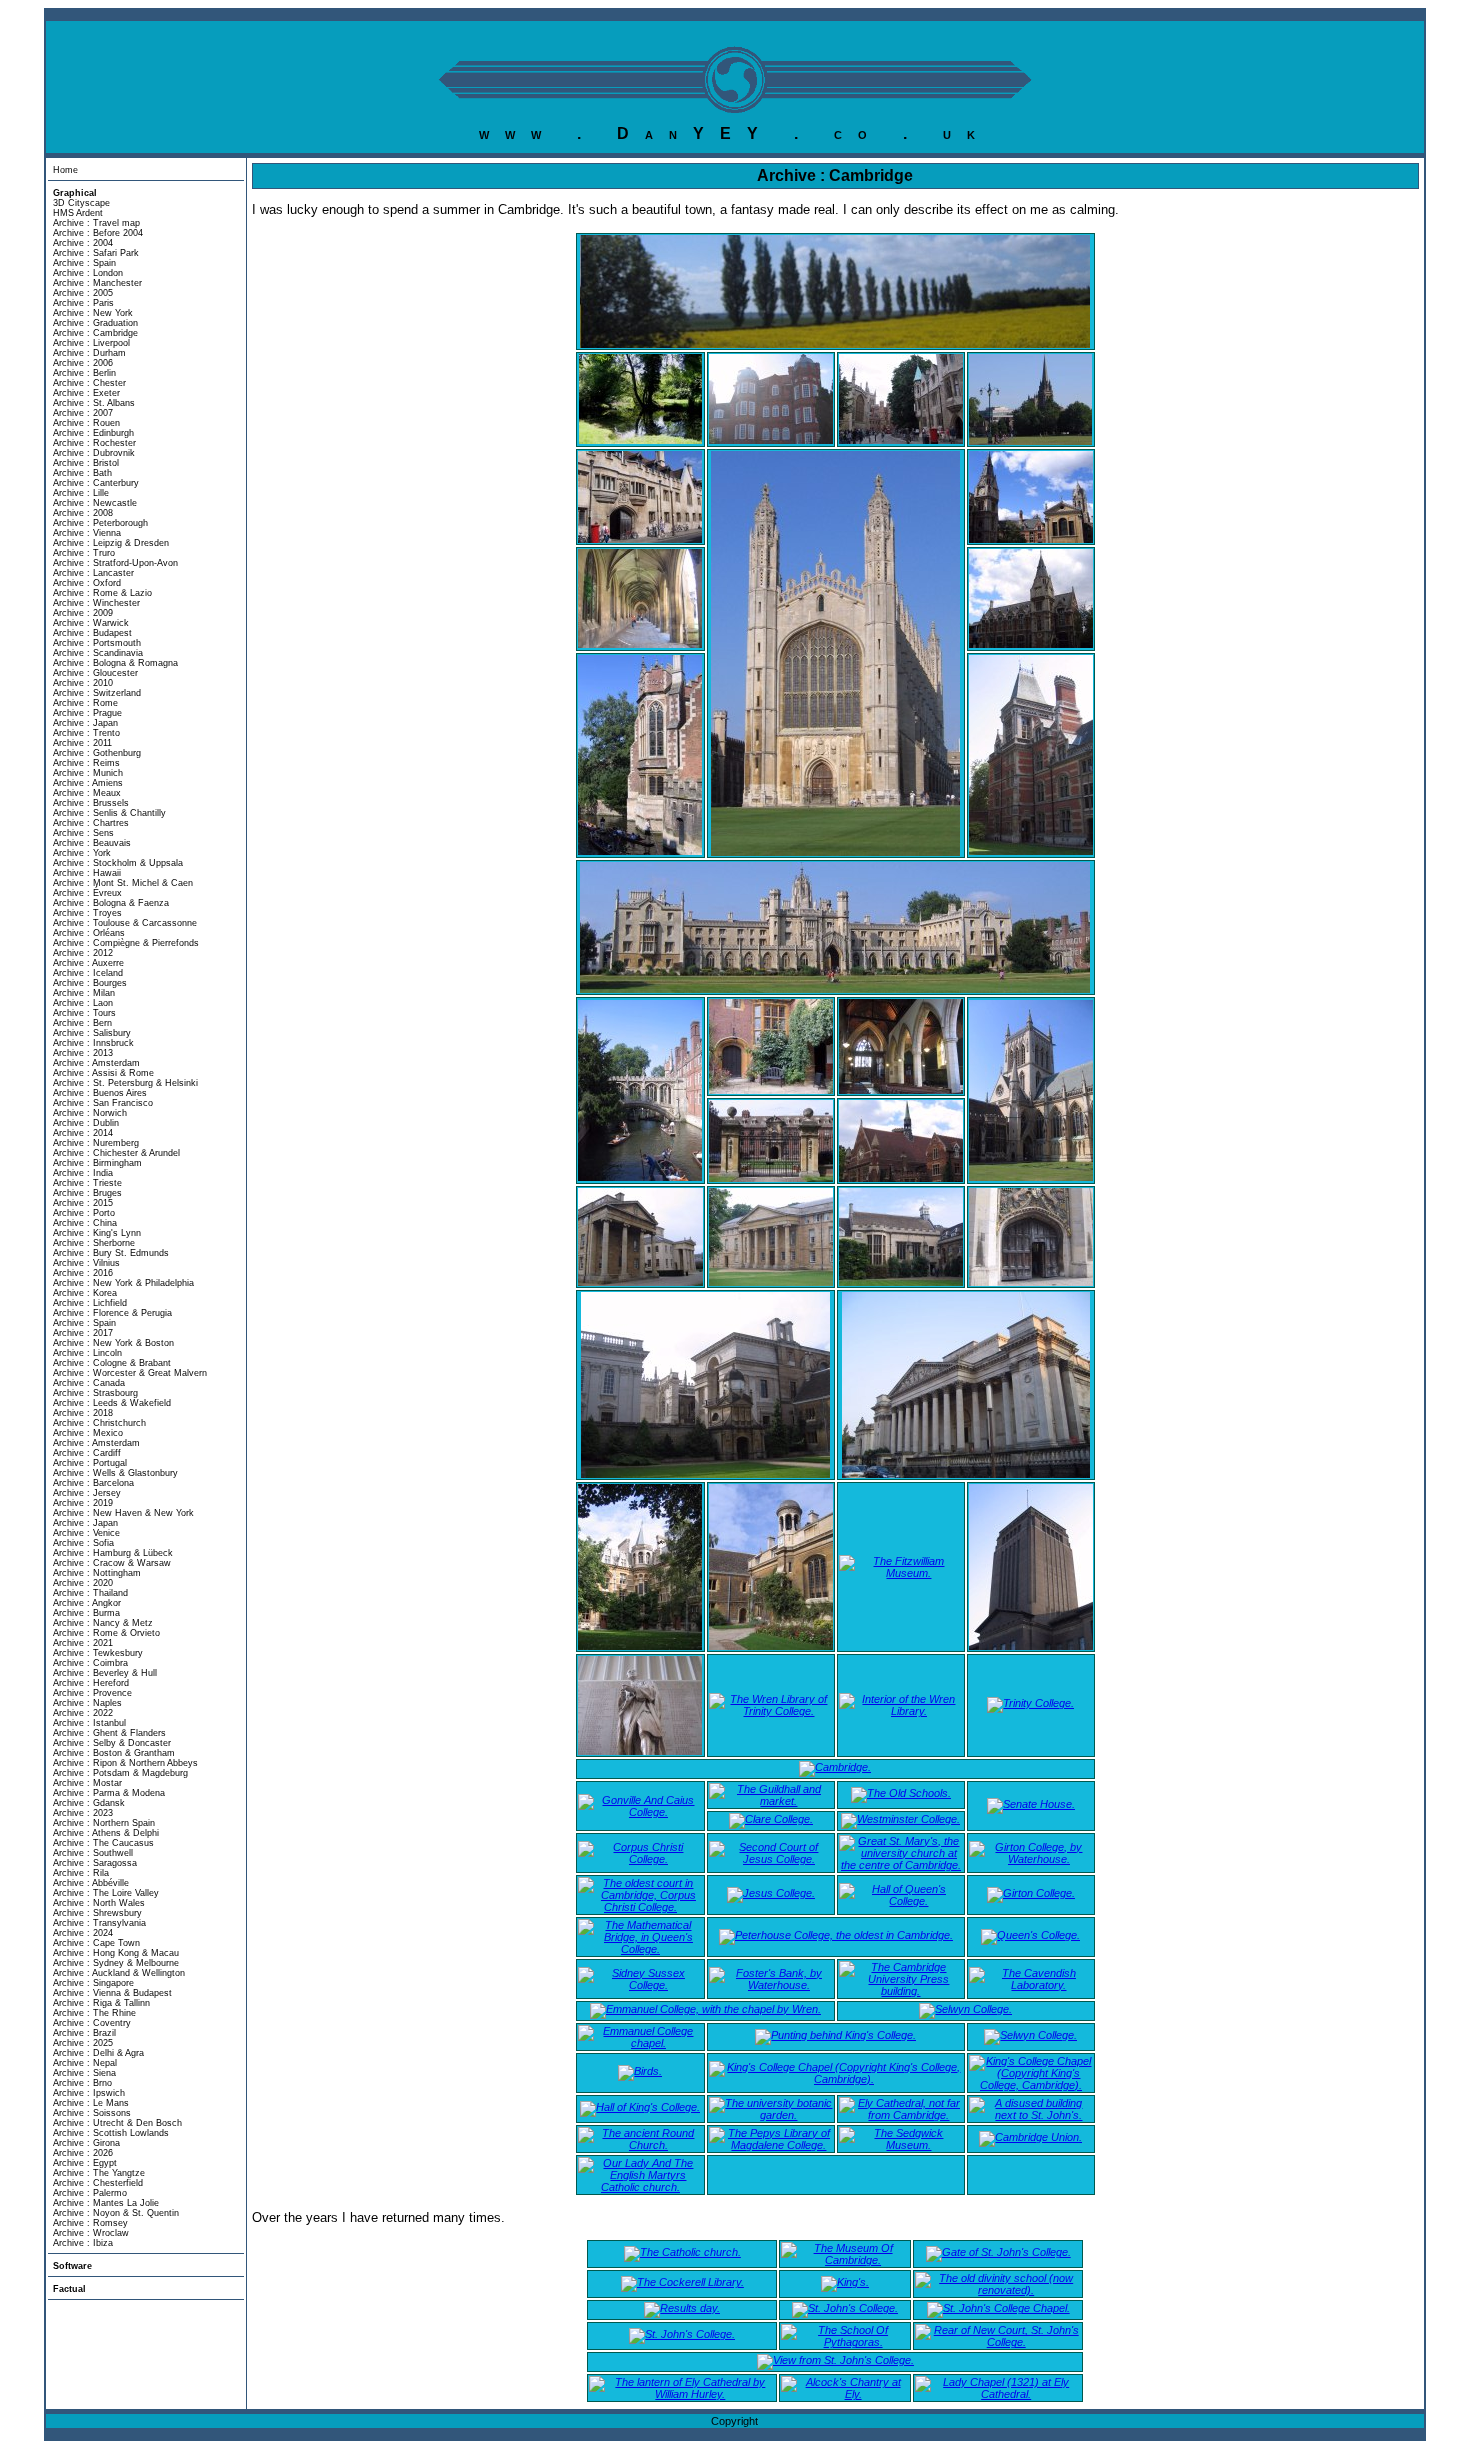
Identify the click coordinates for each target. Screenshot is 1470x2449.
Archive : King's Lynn (97, 1233)
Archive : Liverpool (91, 343)
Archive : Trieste (87, 1183)
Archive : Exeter (86, 393)
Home (65, 170)
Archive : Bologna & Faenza (111, 903)
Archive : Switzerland (97, 693)
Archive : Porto (84, 1213)
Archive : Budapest (92, 633)
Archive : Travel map (96, 223)
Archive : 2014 (83, 1133)
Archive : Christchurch (99, 1423)
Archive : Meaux (87, 793)
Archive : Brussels (91, 803)
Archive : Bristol (86, 463)
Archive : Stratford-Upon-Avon (115, 563)
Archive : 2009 (83, 613)
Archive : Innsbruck (93, 1043)
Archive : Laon (83, 1003)
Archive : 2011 (82, 743)
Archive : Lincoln (87, 1353)
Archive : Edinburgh (93, 433)
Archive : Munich (88, 773)
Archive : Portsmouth (97, 643)
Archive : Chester (89, 383)
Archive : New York (93, 313)
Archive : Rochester (94, 443)
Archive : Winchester (96, 603)
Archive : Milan (84, 993)
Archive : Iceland (88, 973)
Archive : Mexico (88, 1433)
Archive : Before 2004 (98, 233)
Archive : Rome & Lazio (102, 593)
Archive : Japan (85, 723)
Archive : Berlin (84, 373)
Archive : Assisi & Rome (103, 1073)
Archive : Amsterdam (96, 1063)
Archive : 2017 (83, 1333)
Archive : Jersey (87, 1493)
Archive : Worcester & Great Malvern (130, 1373)
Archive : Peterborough (100, 523)
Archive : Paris (83, 303)
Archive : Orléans (89, 933)
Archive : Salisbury (92, 1033)
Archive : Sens (83, 833)
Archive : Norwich (90, 1113)
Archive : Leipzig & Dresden (111, 543)
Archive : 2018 (83, 1413)
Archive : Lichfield (90, 1303)
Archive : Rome (85, 703)
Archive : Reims (86, 763)
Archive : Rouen (86, 423)
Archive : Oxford (87, 583)
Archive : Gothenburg (97, 753)
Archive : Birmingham (97, 1163)
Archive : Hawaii (87, 873)
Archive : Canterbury (96, 483)
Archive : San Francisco (103, 1103)
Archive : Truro (84, 553)
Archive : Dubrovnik (94, 453)
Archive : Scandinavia (98, 653)
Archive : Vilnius (86, 1263)
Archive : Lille (81, 493)
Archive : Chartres (91, 823)
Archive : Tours (84, 1013)
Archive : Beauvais (92, 843)
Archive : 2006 (83, 363)
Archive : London (88, 273)
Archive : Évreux (87, 893)
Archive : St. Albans (94, 403)
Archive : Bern (82, 1023)
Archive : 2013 (83, 1053)
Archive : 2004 (83, 243)
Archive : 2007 (83, 413)
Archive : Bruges (87, 1193)
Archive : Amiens (88, 783)
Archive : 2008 (83, 513)
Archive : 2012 (83, 953)
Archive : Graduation (95, 323)
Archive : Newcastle (95, 503)
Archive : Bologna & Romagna (115, 663)
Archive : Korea (85, 1293)
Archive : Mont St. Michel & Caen (123, 883)
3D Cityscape (81, 203)
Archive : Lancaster (93, 573)
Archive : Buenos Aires (100, 1093)
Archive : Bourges (90, 983)
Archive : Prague (87, 713)
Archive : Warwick (91, 623)
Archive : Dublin (86, 1123)
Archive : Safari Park (96, 253)
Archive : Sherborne (94, 1243)
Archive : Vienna (87, 533)
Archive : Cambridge (95, 333)
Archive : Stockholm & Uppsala (118, 863)
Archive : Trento (86, 733)
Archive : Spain (84, 263)
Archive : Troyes (87, 913)
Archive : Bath (82, 473)
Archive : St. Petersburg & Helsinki (125, 1083)
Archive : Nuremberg (96, 1143)
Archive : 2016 (83, 1273)
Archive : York (82, 853)
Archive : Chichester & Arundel (116, 1153)
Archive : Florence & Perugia (112, 1313)
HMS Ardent (78, 213)
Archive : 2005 (83, 293)
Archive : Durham (89, 353)
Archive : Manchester (97, 283)
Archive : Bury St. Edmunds (111, 1253)
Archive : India (83, 1173)
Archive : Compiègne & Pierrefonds (126, 943)
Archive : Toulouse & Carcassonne (125, 923)
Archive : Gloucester (95, 673)
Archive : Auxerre (88, 963)
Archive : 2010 (83, 683)
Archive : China (85, 1223)
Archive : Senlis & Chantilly (109, 813)
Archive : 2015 (83, 1203)
